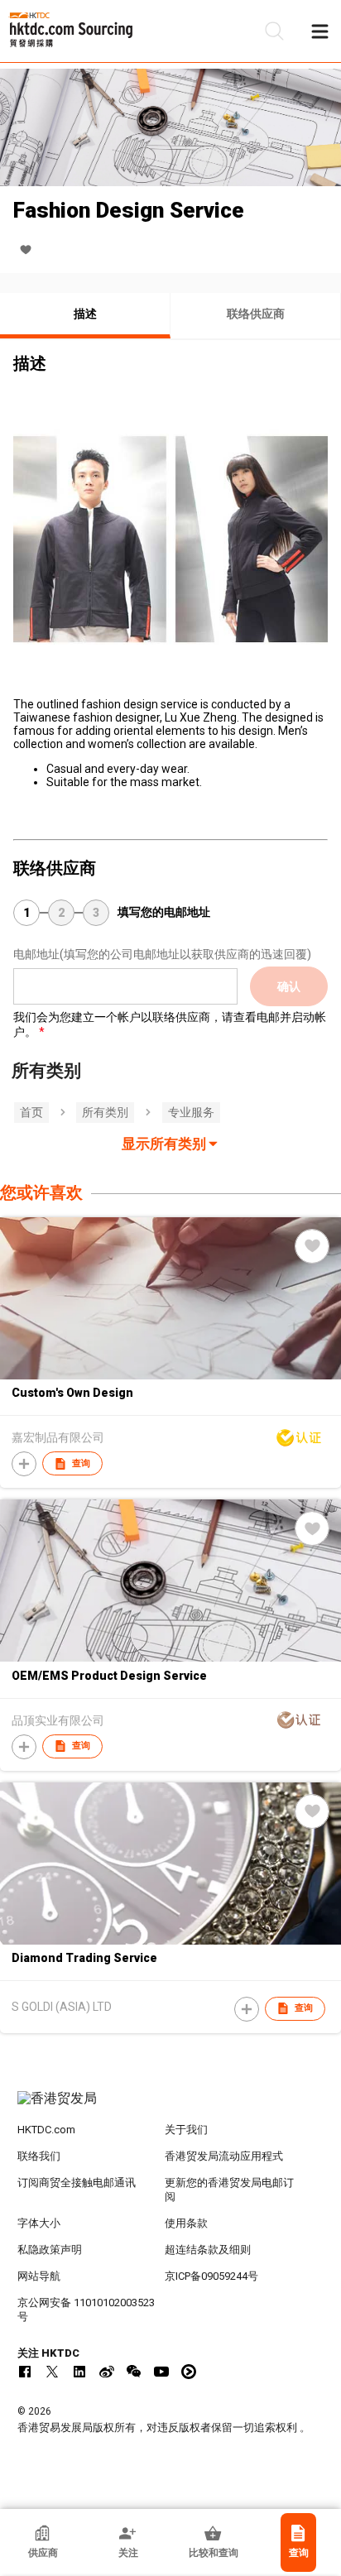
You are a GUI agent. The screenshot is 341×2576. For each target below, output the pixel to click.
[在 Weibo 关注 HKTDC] (107, 2372)
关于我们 (186, 2130)
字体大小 (39, 2223)
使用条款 (186, 2223)
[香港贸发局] (171, 2107)
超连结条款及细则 (208, 2250)
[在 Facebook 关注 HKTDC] (25, 2372)
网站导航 (39, 2276)
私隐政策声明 (50, 2250)
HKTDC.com (46, 2130)
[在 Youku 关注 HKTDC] (189, 2372)
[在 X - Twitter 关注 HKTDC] (52, 2372)
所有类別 (105, 1112)
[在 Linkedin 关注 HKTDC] (79, 2372)
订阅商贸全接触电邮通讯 (77, 2183)
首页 (31, 1112)
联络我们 (39, 2156)
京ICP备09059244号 (211, 2276)
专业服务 (191, 1112)
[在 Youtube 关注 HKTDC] (161, 2372)
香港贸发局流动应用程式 (224, 2156)
